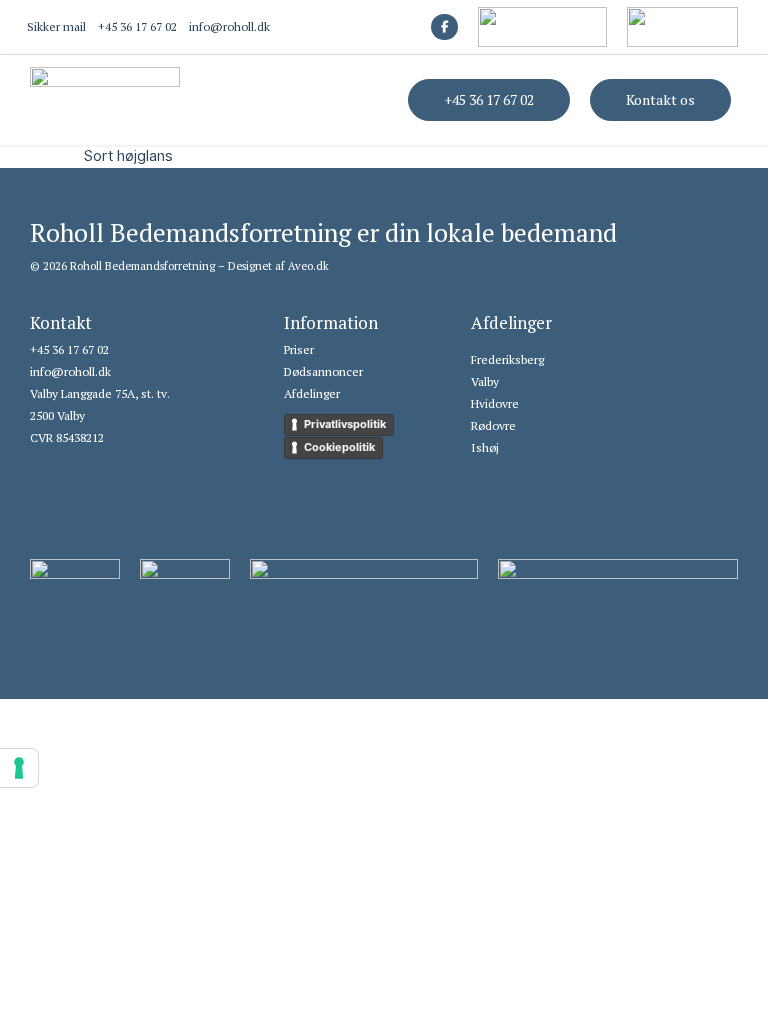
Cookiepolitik (339, 447)
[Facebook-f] (444, 27)
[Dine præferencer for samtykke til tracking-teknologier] (19, 768)
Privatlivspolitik (345, 424)
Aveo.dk (308, 266)
